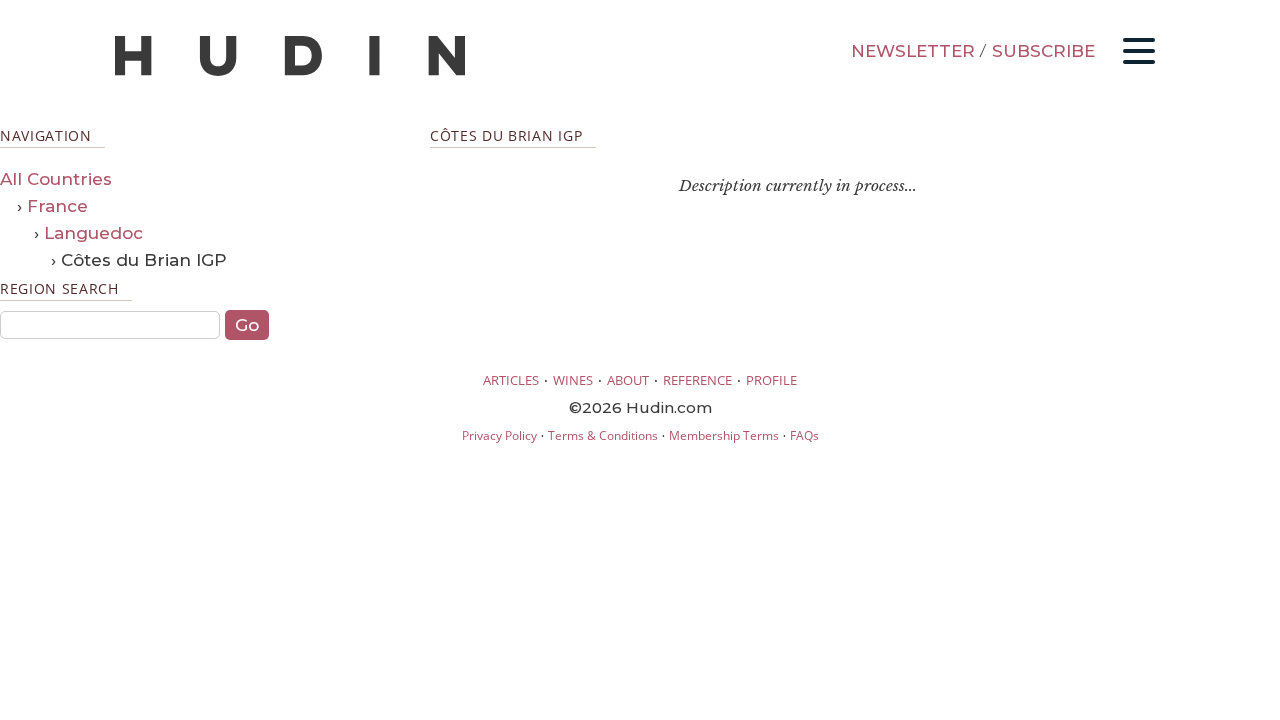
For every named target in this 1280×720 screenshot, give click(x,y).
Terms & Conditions (603, 435)
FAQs (804, 435)
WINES (573, 380)
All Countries (56, 179)
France (57, 206)
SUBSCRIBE (1043, 51)
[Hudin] (290, 71)
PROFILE (771, 380)
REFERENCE (697, 380)
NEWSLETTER (913, 51)
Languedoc (93, 233)
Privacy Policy (499, 435)
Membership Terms (724, 435)
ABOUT (628, 380)
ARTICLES (511, 380)
